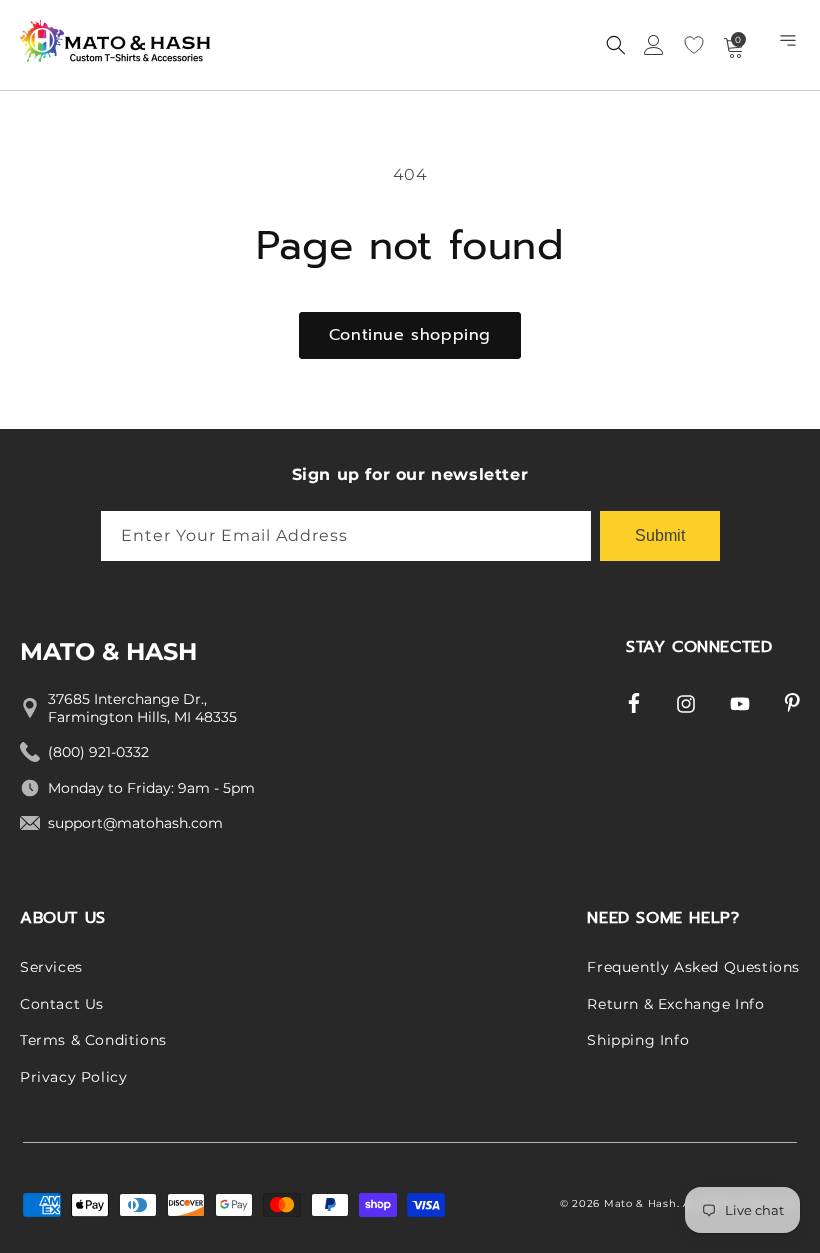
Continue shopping (410, 335)
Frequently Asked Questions (693, 967)
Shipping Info (638, 1040)
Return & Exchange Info (675, 1004)
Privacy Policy (73, 1077)
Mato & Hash (640, 1203)
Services (51, 967)
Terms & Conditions (93, 1040)
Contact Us (62, 1004)
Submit (660, 535)
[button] (790, 45)
